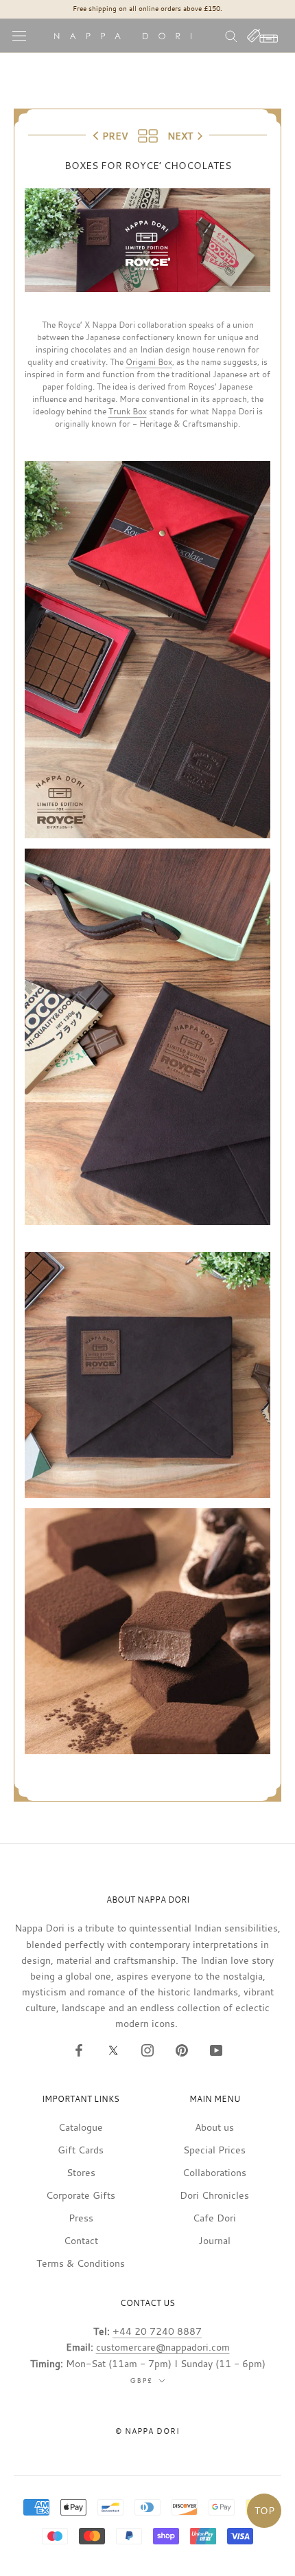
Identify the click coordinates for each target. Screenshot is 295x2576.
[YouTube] (216, 2049)
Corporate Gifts (81, 2195)
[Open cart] (263, 36)
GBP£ (142, 2381)
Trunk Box (128, 411)
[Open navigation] (19, 36)
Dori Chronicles (214, 2195)
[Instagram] (147, 2049)
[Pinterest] (182, 2049)
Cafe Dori (214, 2218)
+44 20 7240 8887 (157, 2331)
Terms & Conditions (81, 2263)
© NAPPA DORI (147, 2431)
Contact (81, 2240)
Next (180, 136)
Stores (81, 2172)
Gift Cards (81, 2150)
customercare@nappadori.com (163, 2347)
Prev (115, 136)
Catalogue (81, 2127)
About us (214, 2127)
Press (81, 2218)
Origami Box (149, 361)
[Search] (231, 35)
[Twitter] (113, 2049)
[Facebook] (79, 2049)
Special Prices (214, 2150)
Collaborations (214, 2172)
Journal (214, 2240)
